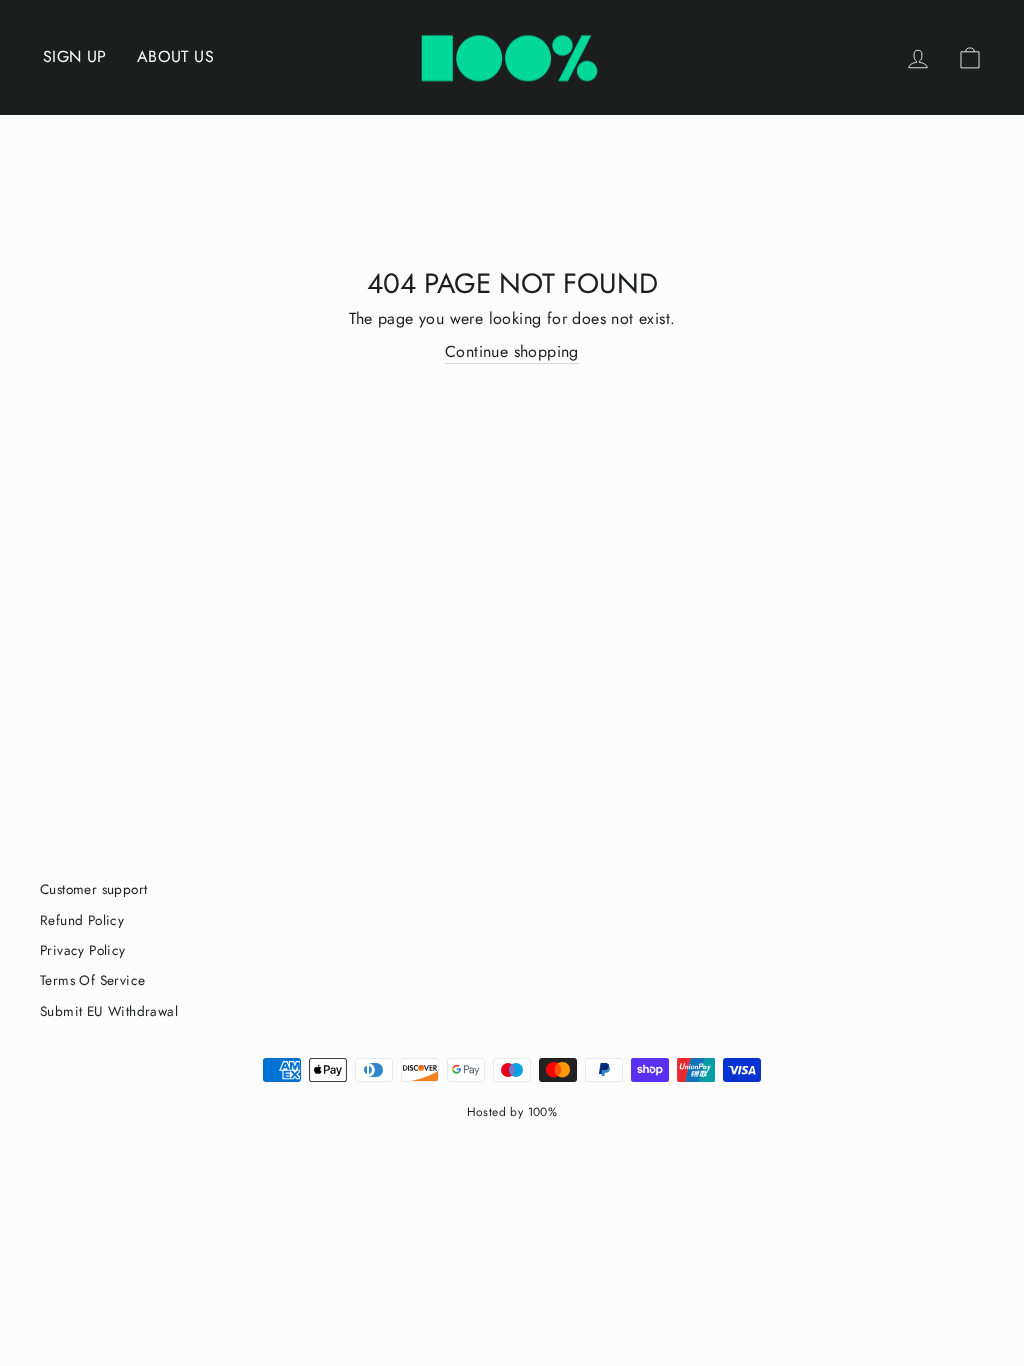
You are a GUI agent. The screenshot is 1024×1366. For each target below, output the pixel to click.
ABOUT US (175, 56)
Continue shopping (512, 352)
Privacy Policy (83, 950)
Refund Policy (82, 920)
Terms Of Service (92, 980)
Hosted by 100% (512, 1112)
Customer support (93, 889)
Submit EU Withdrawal (109, 1011)
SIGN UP (75, 56)
